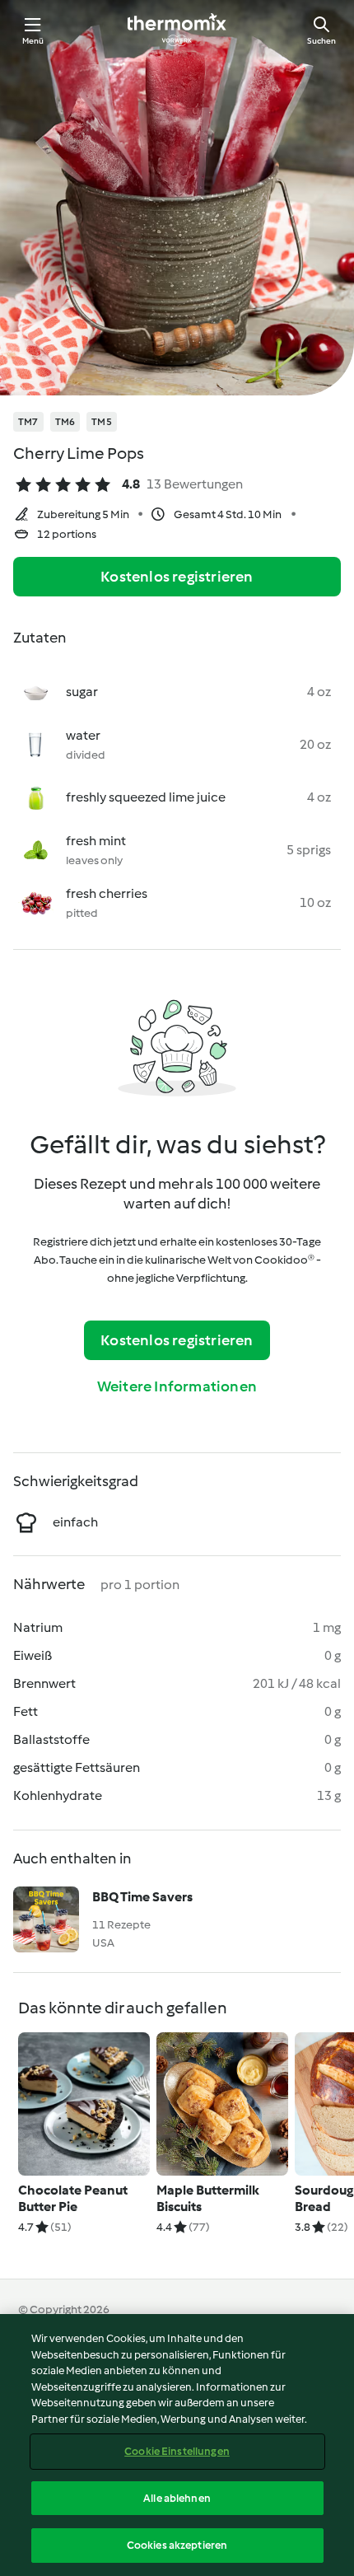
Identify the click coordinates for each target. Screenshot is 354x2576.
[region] (177, 2445)
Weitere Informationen (177, 1386)
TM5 (102, 422)
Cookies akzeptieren (177, 2545)
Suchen (321, 41)
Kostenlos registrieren (177, 577)
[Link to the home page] (177, 30)
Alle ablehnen (177, 2498)
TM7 (28, 422)
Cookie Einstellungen (177, 2451)
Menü (33, 41)
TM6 (65, 422)
